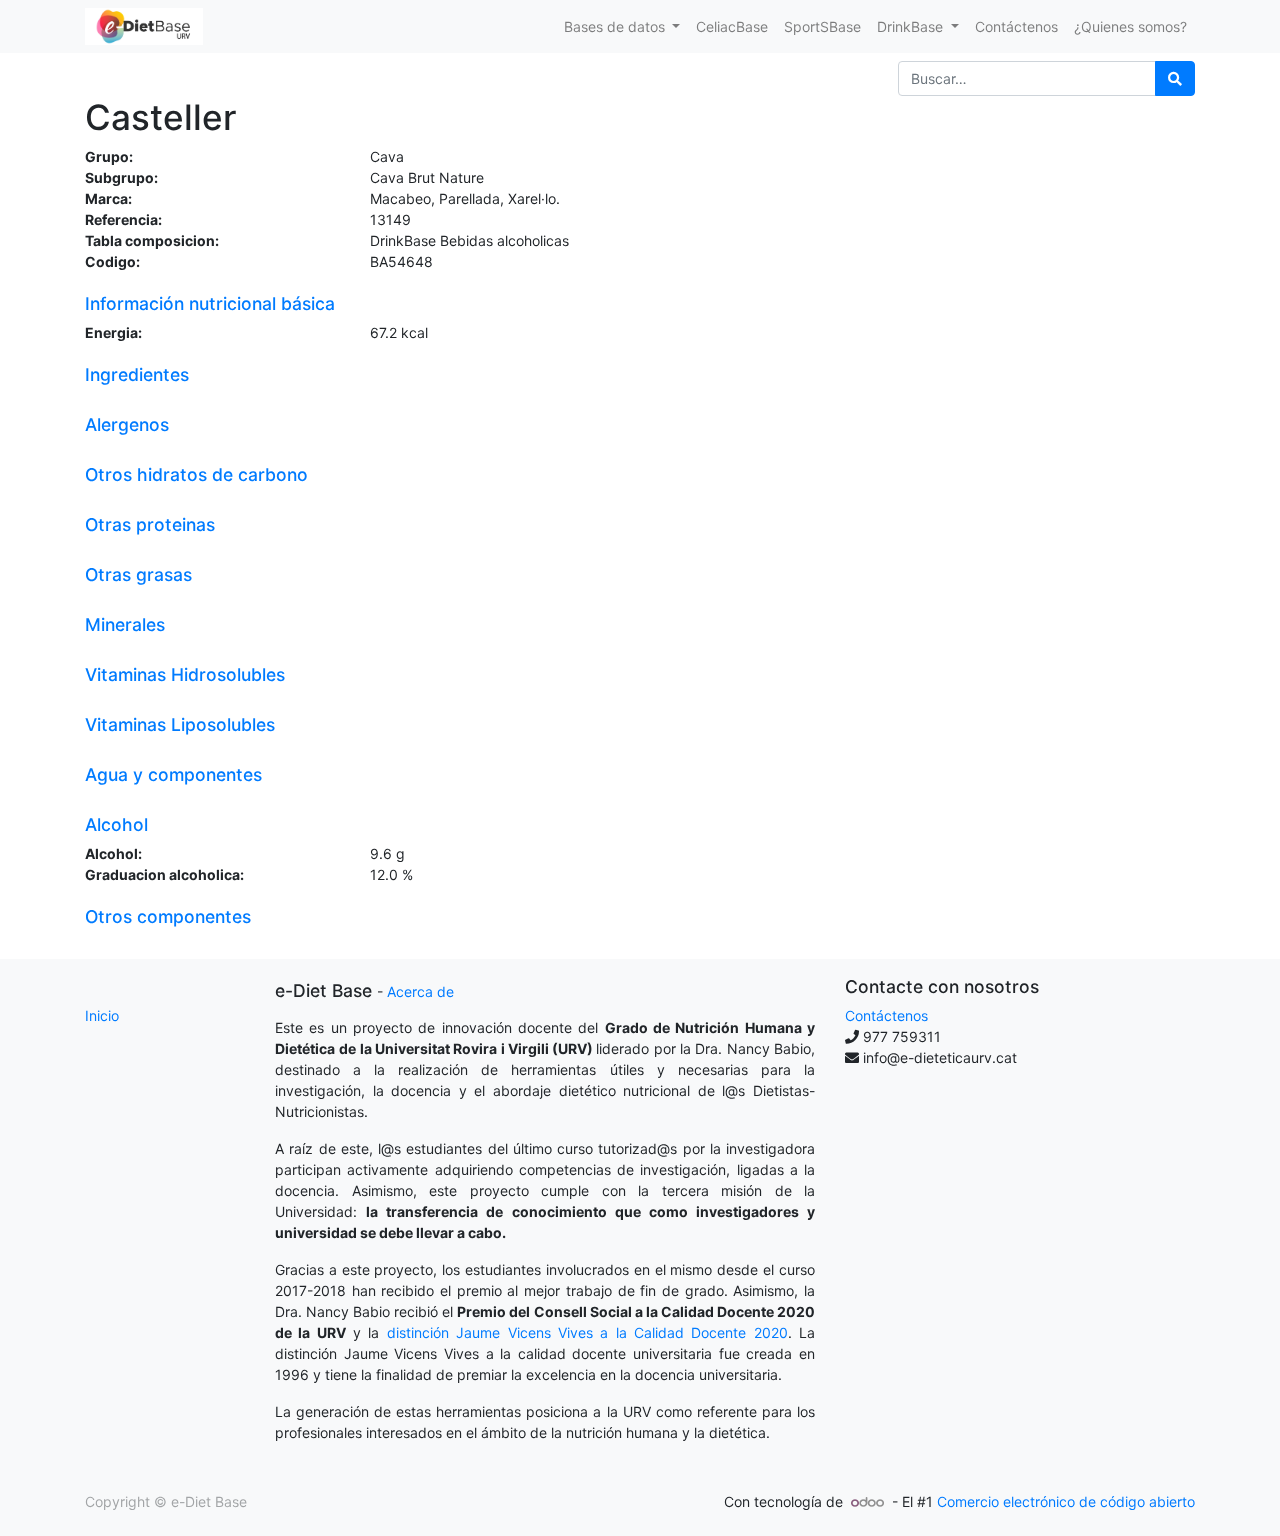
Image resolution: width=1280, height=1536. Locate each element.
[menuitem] (732, 26)
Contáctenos (886, 1015)
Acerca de (420, 991)
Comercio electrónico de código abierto (1066, 1501)
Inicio (102, 1015)
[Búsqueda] (1175, 78)
